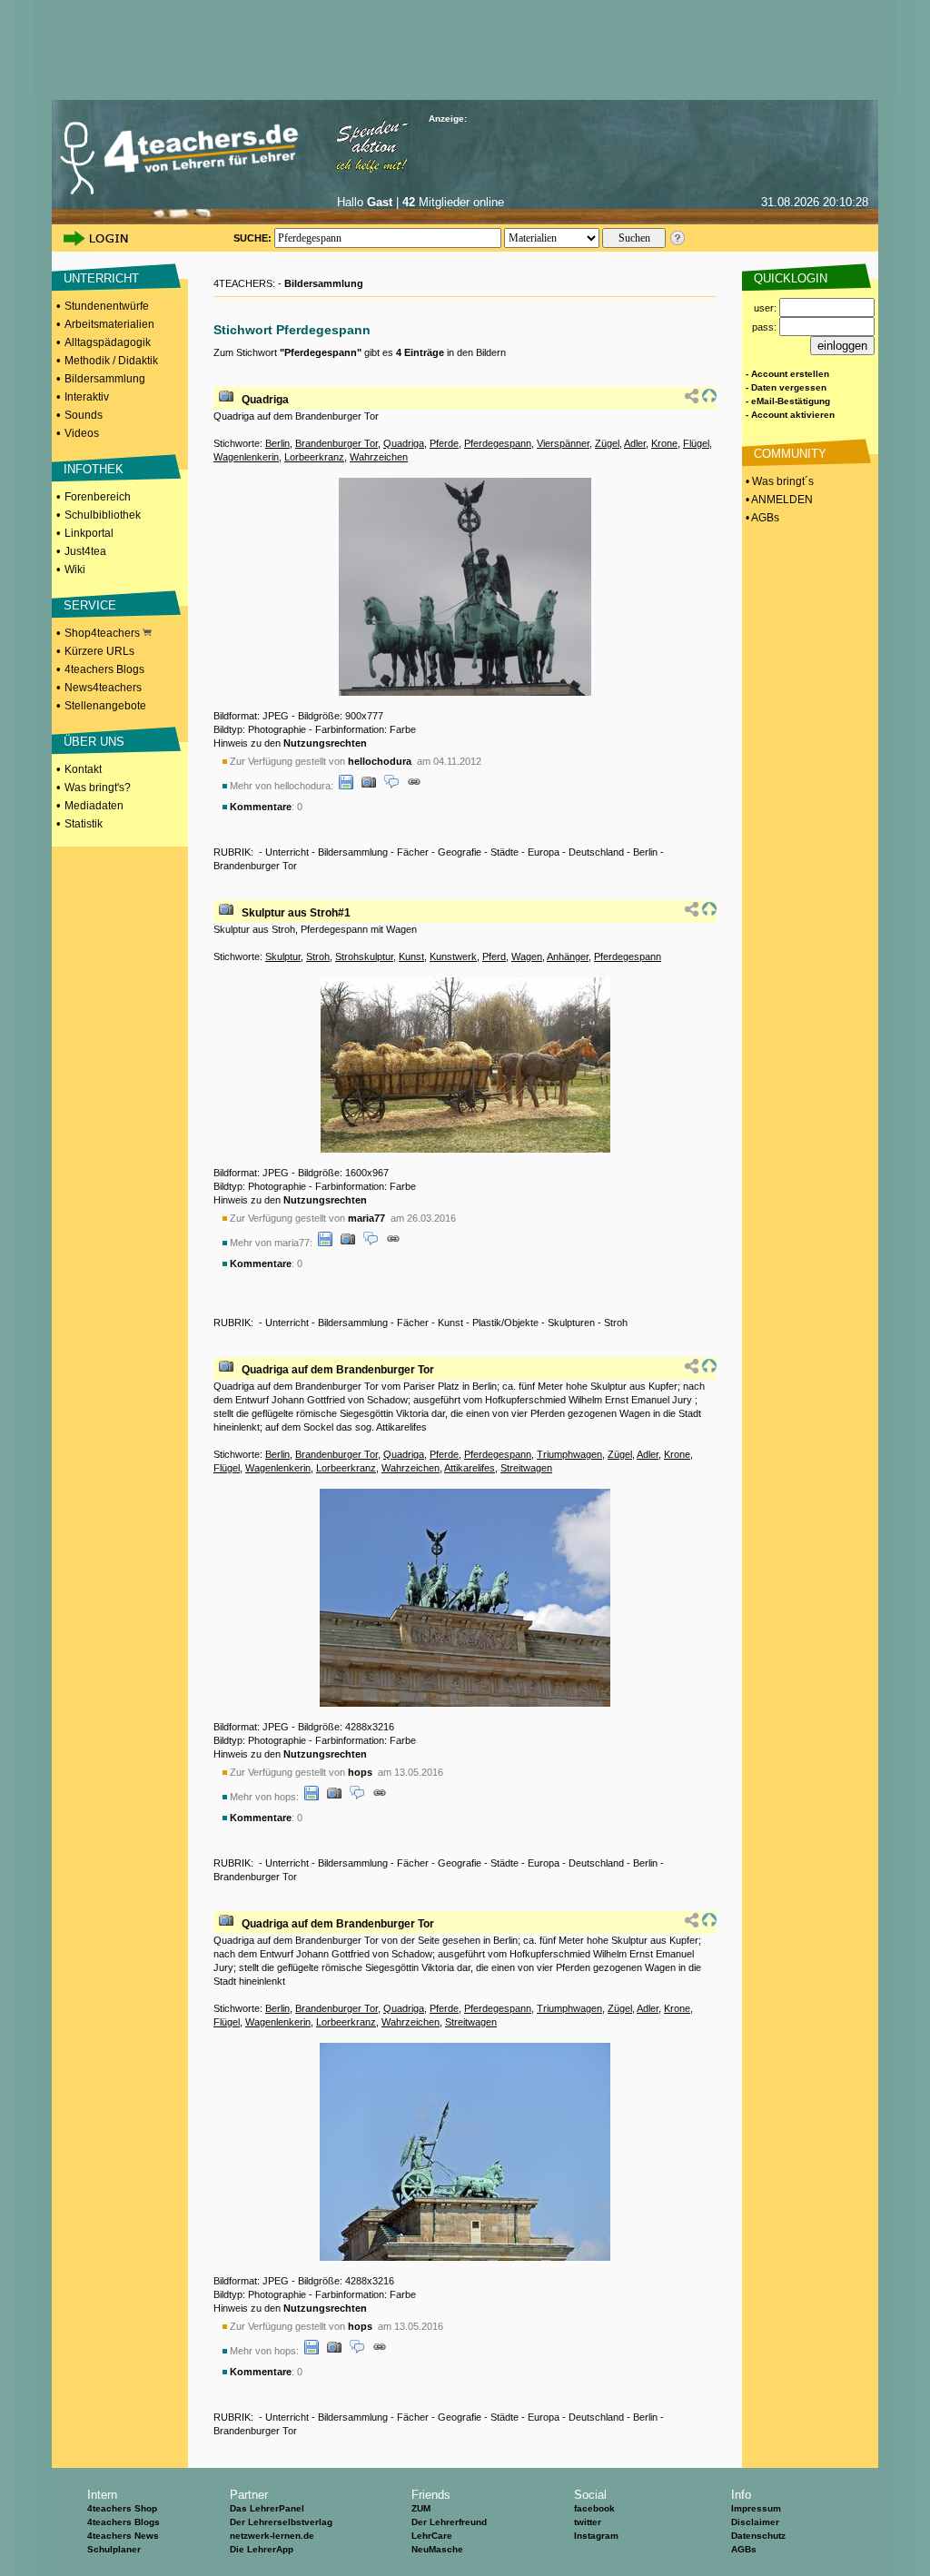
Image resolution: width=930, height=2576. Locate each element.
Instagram (596, 2536)
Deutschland (596, 852)
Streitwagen (526, 1468)
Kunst (411, 956)
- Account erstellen (787, 374)
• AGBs (761, 518)
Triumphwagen (569, 1454)
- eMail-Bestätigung (788, 401)
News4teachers (103, 688)
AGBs (744, 2549)
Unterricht (287, 852)
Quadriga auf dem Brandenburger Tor (338, 1370)
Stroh (318, 956)
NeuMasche (437, 2549)
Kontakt (83, 769)
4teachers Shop (122, 2508)
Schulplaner (114, 2549)
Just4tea (85, 551)
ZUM (421, 2508)
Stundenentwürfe (107, 306)
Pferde (444, 443)
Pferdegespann (498, 443)
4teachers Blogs (104, 669)
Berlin (277, 443)
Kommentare (261, 807)
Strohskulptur (364, 956)
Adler (635, 443)
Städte (505, 852)
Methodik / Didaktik (111, 361)
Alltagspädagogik (108, 342)
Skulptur (283, 956)
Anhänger (568, 956)
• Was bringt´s (778, 481)
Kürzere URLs (99, 651)
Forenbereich (98, 497)
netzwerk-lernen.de (272, 2536)
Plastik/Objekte (505, 1323)
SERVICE (90, 605)
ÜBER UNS (94, 742)
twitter (588, 2522)
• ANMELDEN (778, 500)
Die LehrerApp (262, 2549)
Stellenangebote (105, 706)
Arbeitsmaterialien (109, 324)
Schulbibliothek (103, 515)
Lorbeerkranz (314, 457)
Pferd (494, 956)
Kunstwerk (453, 956)
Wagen (527, 956)
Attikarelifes (470, 1468)
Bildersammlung (105, 379)
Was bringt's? (98, 788)
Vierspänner (563, 443)
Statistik (84, 824)
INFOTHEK (94, 469)
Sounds (84, 415)
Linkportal (89, 533)
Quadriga (265, 400)
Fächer (413, 852)
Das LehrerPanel (267, 2508)
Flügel (696, 443)
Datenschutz (758, 2536)
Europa (544, 852)
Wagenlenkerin (246, 457)
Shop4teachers (104, 633)
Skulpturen (571, 1323)
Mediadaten (94, 806)
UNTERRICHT (101, 278)
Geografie (460, 852)
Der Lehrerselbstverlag (281, 2522)
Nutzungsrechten (325, 743)
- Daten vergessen (786, 387)
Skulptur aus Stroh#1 (296, 913)
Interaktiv (87, 397)
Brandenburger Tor (336, 443)
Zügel (607, 443)
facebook (594, 2508)
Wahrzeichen (379, 457)
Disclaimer (755, 2522)
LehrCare (432, 2536)
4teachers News (123, 2536)
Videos (82, 433)
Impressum (756, 2508)
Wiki (75, 570)
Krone (664, 443)
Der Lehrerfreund (449, 2522)
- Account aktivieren (790, 415)
